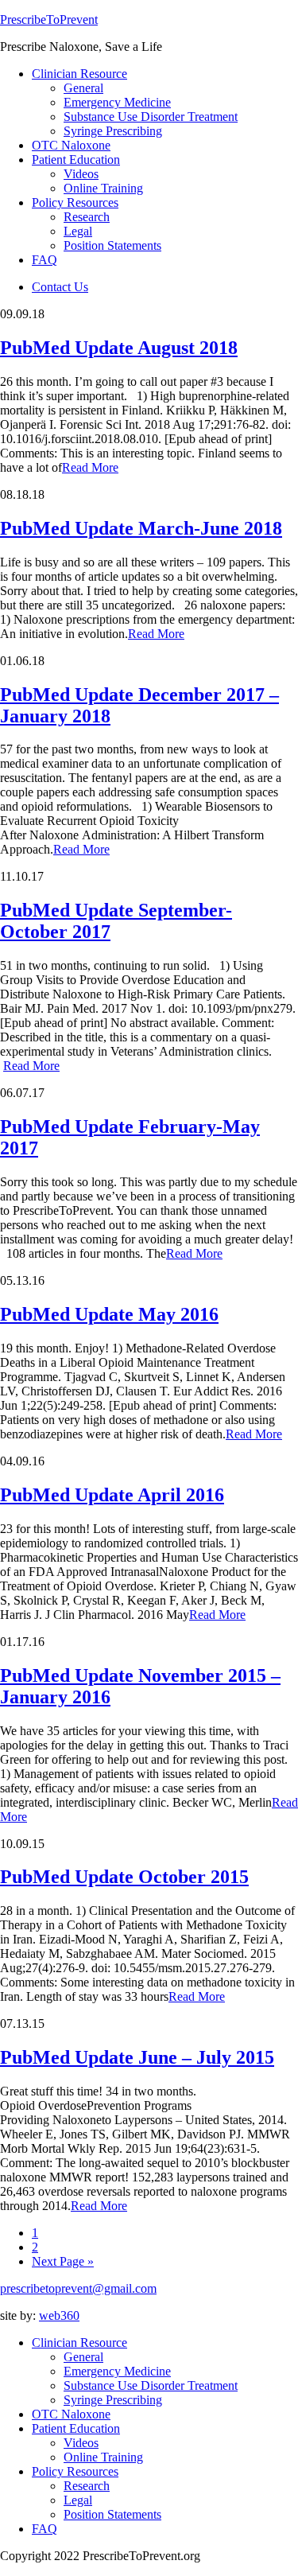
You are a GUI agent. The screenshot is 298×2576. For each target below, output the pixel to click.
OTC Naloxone (71, 2414)
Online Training (103, 2457)
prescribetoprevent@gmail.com (78, 2288)
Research (87, 2486)
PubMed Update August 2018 (119, 348)
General (83, 2357)
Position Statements (112, 2514)
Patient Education (76, 2428)
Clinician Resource (79, 2343)
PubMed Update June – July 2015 (137, 2057)
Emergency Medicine (117, 2371)
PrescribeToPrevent (49, 19)
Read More (90, 467)
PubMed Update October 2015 (124, 1877)
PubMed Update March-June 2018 (141, 528)
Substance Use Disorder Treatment (151, 2385)
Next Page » (63, 2261)
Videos (81, 2443)
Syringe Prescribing (113, 2400)
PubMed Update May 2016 (109, 1314)
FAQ (45, 2529)
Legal (78, 2500)
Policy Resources (75, 2471)
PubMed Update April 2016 (112, 1495)
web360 (59, 2315)
